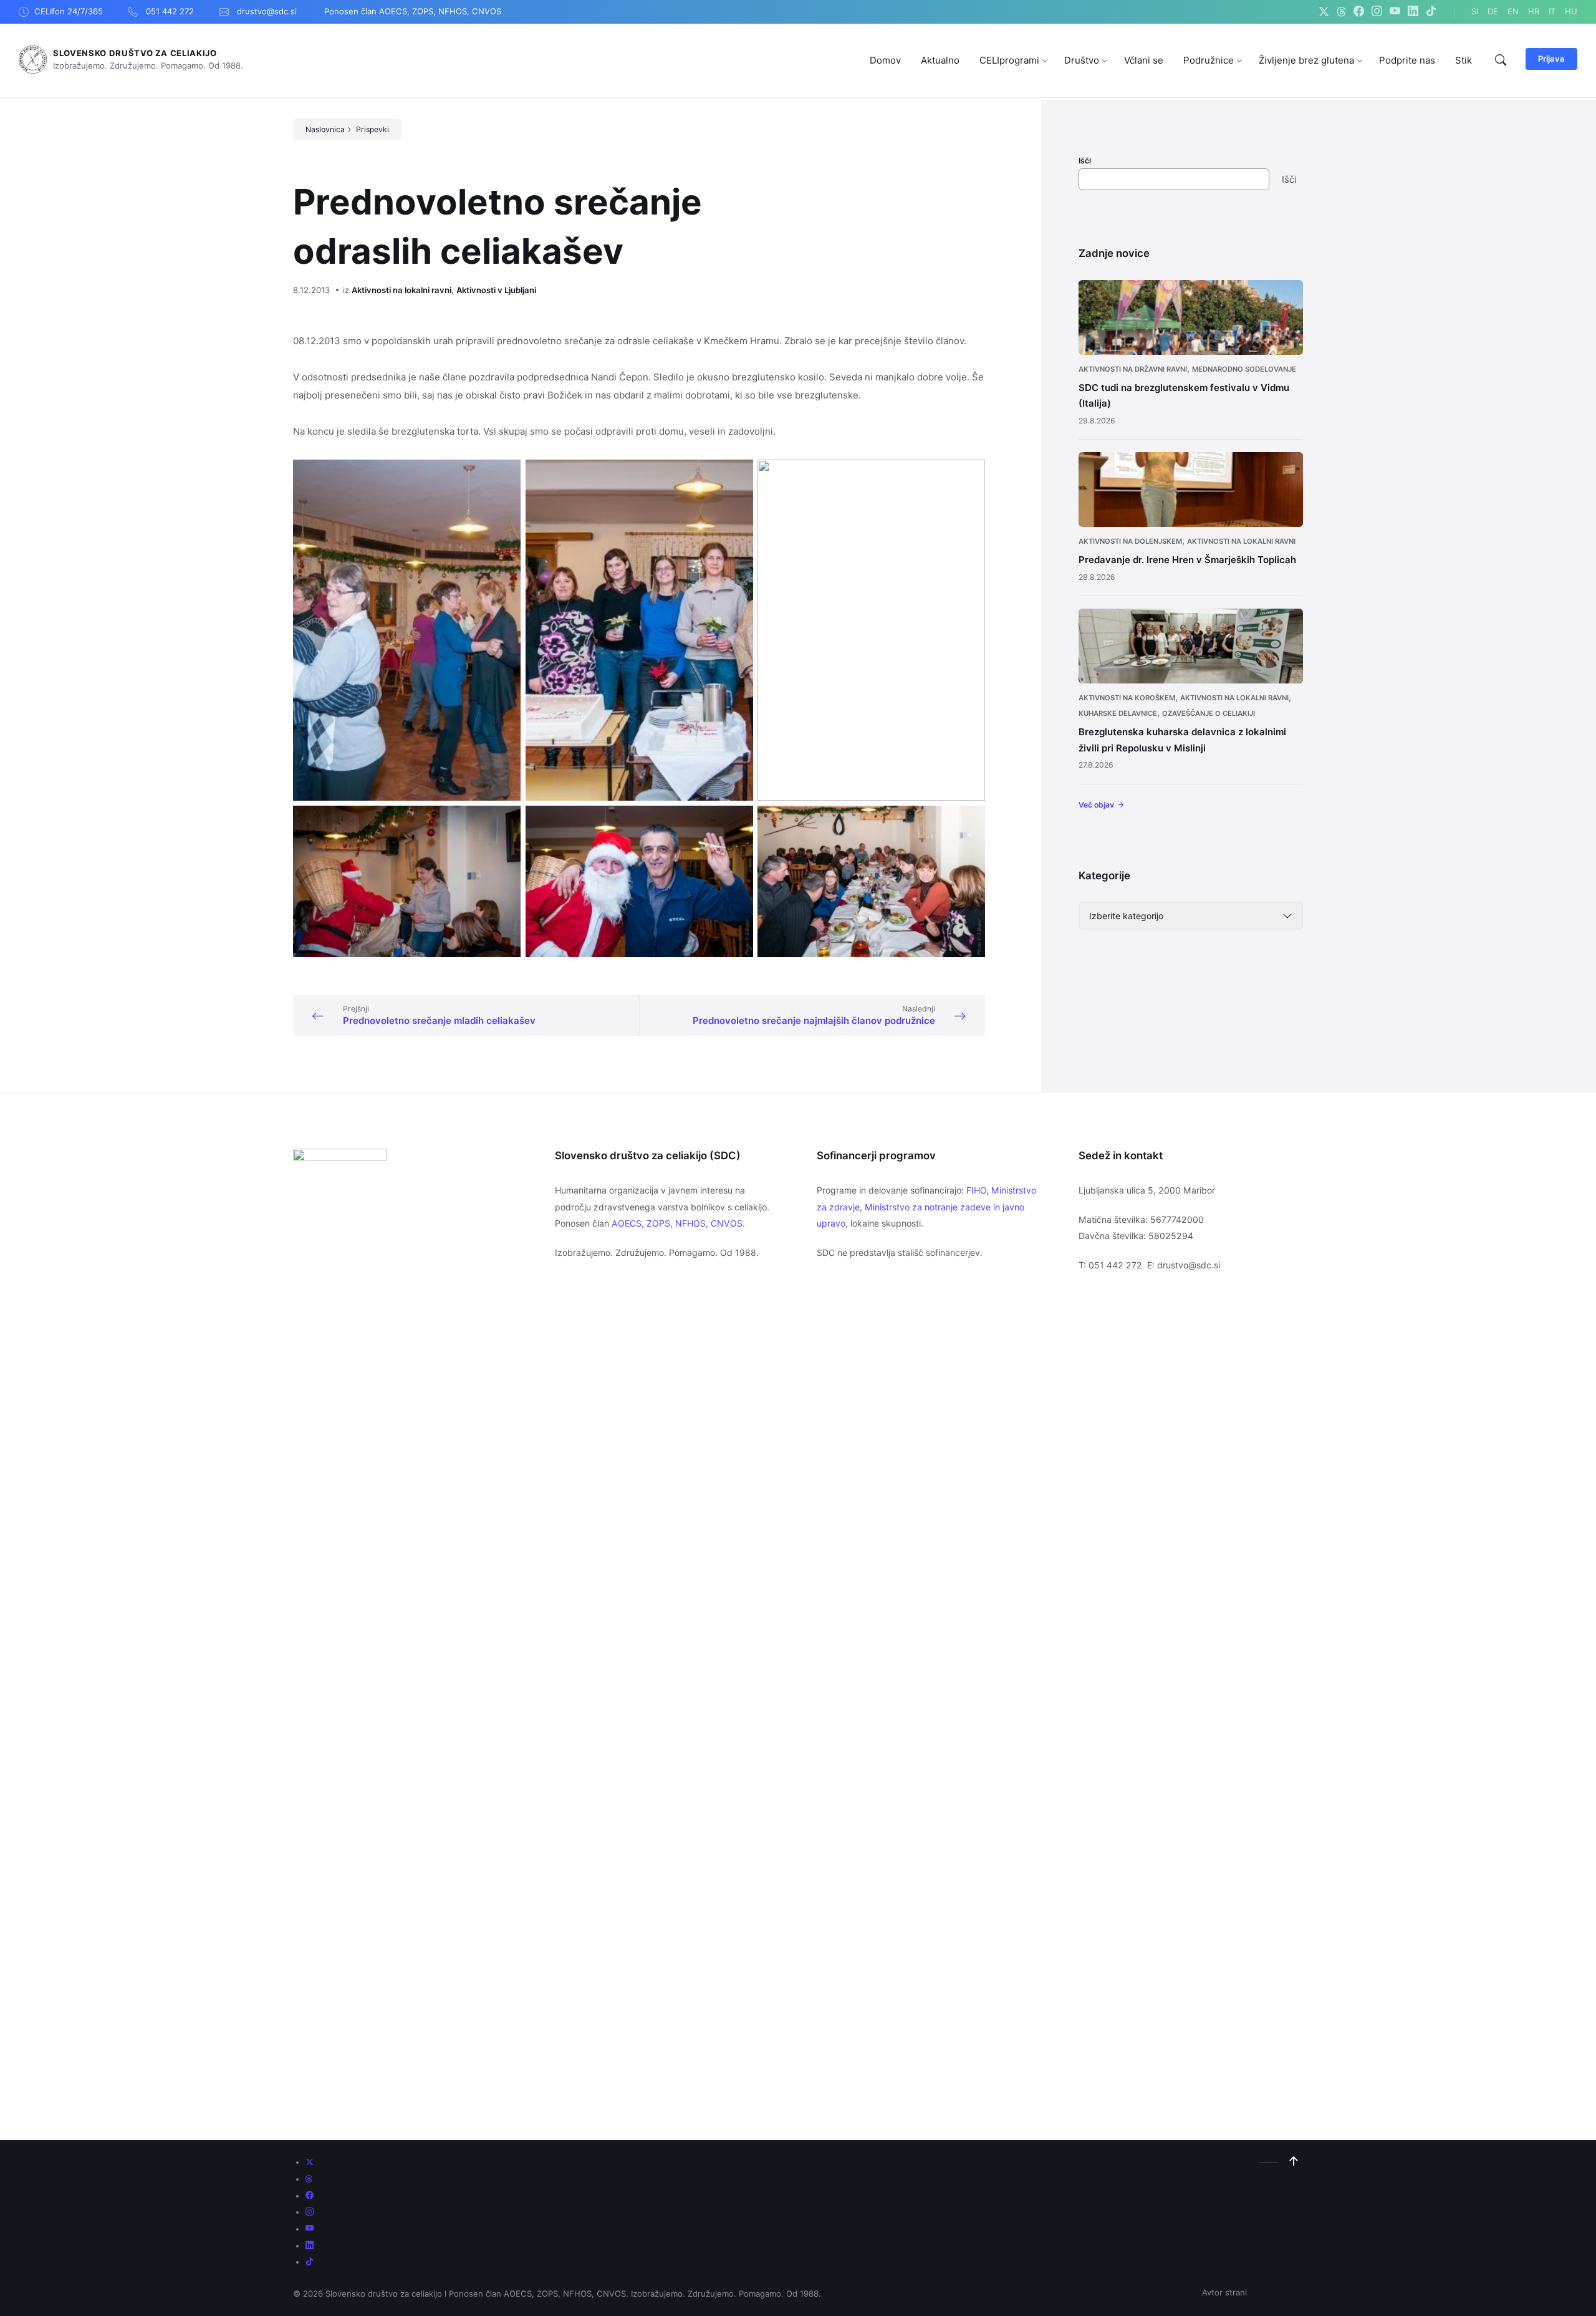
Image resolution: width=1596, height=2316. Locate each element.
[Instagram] (1377, 12)
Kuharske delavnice (1118, 713)
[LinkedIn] (1413, 12)
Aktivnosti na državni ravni (1133, 369)
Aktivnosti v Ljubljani (496, 290)
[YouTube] (1395, 12)
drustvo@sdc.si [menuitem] (267, 11)
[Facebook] (1359, 12)
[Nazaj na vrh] (1294, 2161)
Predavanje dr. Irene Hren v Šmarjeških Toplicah (1187, 560)
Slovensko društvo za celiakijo (135, 53)
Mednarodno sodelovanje (1244, 369)
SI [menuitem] (1475, 11)
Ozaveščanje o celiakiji (1209, 713)
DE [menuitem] (1493, 11)
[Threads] (1341, 12)
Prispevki (373, 129)
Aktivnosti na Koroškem (1127, 698)
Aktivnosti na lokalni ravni (401, 290)
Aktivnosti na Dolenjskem (1130, 541)
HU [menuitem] (1571, 11)
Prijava (1551, 59)
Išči (1085, 161)
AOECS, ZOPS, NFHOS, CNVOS (677, 1223)
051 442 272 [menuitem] (170, 11)
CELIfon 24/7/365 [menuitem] (69, 11)
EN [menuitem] (1513, 11)
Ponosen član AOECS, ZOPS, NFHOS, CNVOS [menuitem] (413, 11)
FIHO (976, 1190)
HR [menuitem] (1534, 11)
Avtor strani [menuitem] (1224, 2292)
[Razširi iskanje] (1501, 60)
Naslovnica (325, 129)
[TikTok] (1431, 12)
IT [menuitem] (1552, 11)
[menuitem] (885, 60)
